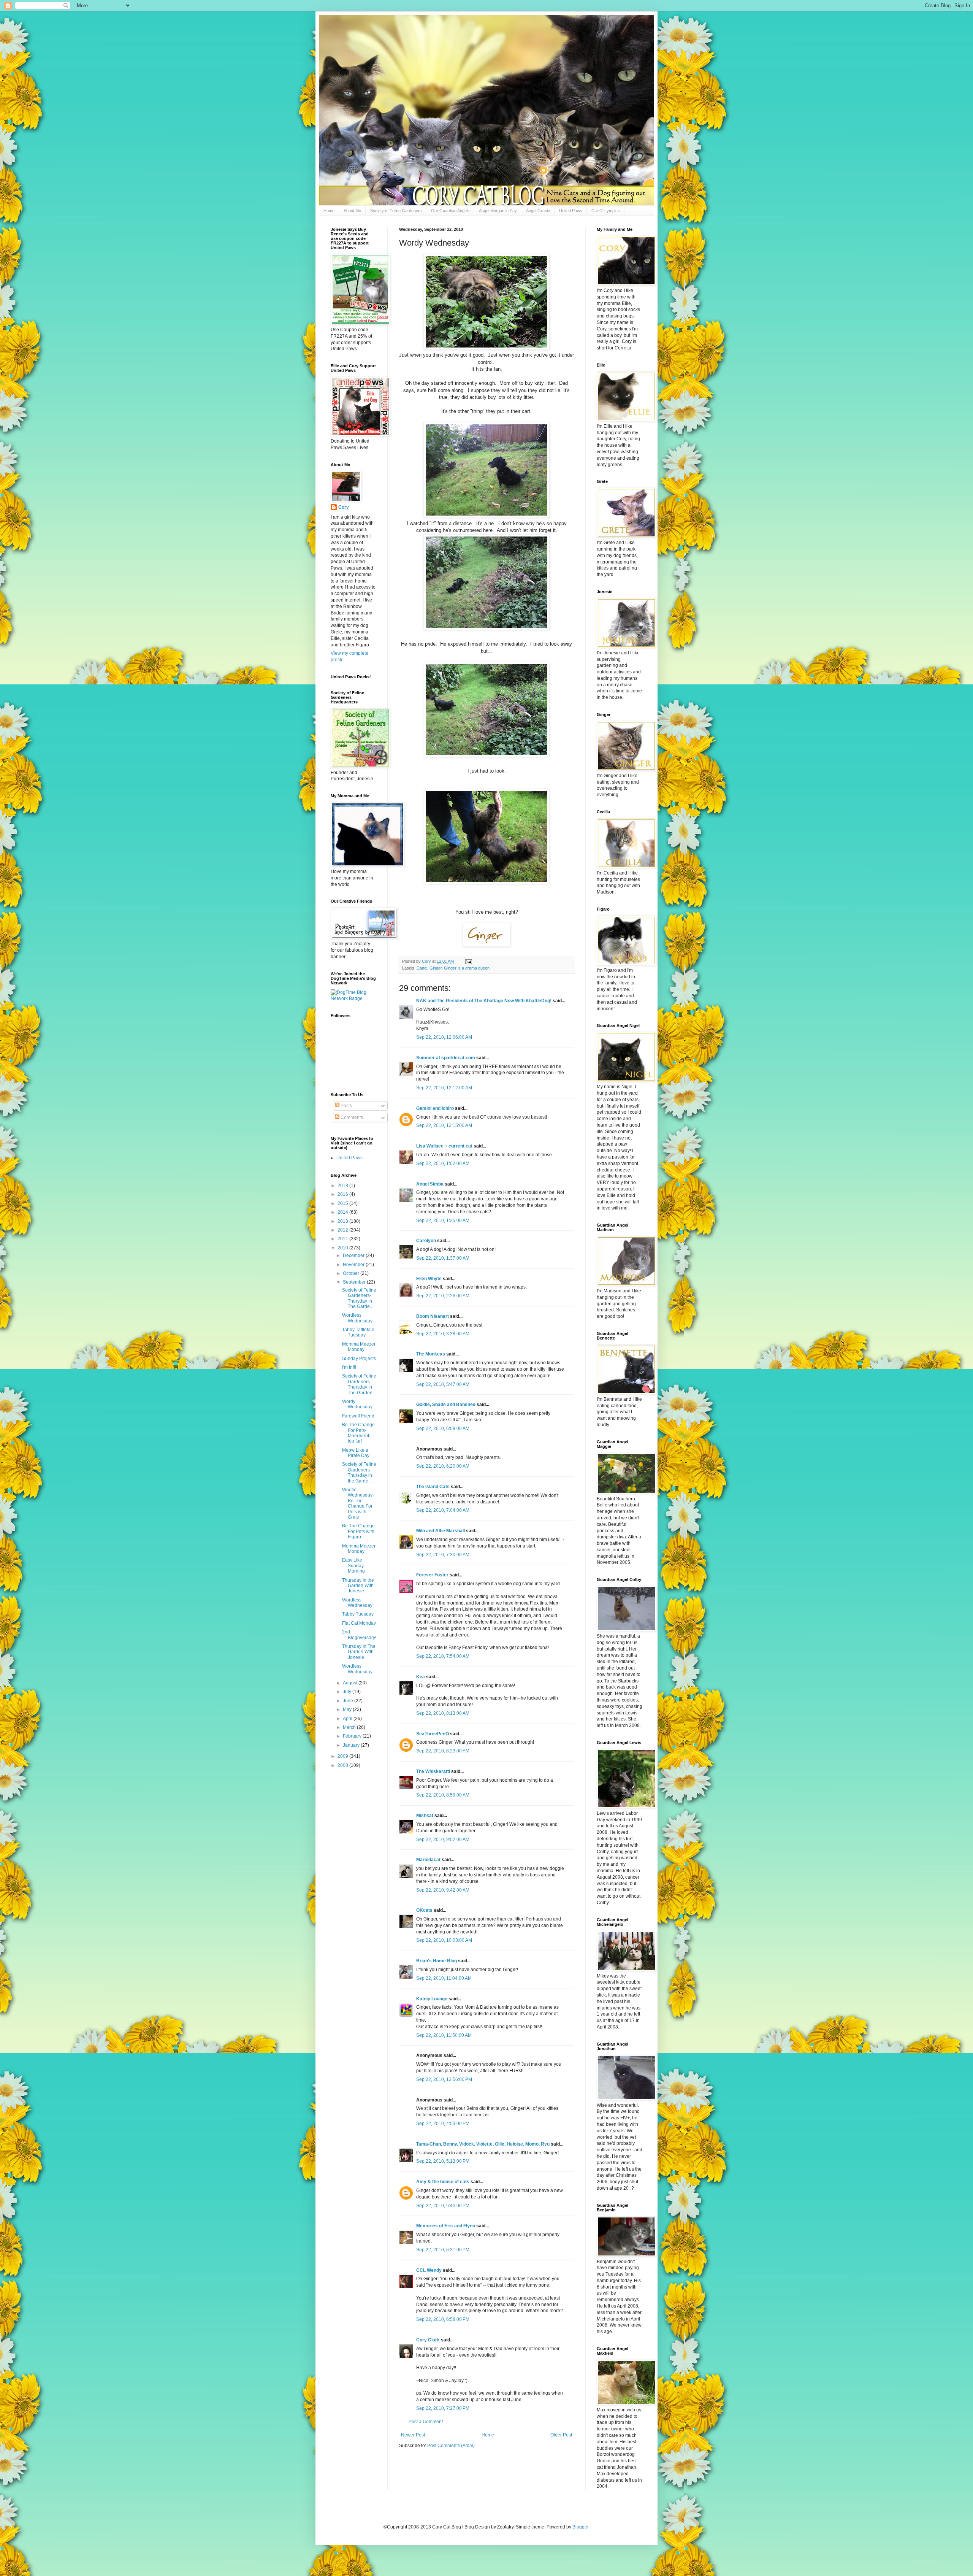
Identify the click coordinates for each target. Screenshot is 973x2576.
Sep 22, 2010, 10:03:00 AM (444, 1940)
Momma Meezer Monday (359, 1347)
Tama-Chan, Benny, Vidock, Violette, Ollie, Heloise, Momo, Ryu (483, 2144)
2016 (343, 1194)
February (353, 1736)
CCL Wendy (429, 2270)
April (348, 1719)
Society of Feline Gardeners (396, 211)
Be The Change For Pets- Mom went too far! (358, 1433)
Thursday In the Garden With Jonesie (358, 1586)
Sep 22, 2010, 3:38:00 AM (443, 1334)
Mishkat (425, 1816)
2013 (343, 1221)
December (354, 1255)
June (349, 1701)
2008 (343, 1765)
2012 (343, 1230)
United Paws (571, 211)
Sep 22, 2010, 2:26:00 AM (443, 1296)
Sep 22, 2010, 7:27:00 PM (443, 2408)
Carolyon (426, 1241)
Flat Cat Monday (359, 1623)
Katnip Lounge (432, 1999)
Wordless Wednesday (357, 1318)
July (348, 1692)
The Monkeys (431, 1354)
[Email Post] (468, 961)
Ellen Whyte (429, 1279)
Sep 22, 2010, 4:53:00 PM (443, 2124)
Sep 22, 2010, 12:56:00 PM (444, 2079)
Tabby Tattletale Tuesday (358, 1332)
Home (329, 211)
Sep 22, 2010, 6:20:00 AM (443, 1466)
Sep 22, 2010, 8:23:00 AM (443, 1751)
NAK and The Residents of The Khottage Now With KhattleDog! (484, 1001)
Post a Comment (426, 2422)
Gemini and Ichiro (435, 1108)
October (352, 1273)
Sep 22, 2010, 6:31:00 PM (443, 2250)
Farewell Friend (358, 1416)
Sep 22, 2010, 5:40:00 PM (443, 2206)
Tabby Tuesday (358, 1614)
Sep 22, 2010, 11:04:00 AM (444, 1978)
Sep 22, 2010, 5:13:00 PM (443, 2161)
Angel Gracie (538, 211)
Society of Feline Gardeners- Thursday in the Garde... (359, 1472)
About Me (352, 211)
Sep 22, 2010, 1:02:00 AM (443, 1163)
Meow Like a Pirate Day (356, 1453)
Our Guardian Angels (450, 211)
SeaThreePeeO (433, 1734)
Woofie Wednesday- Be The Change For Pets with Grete (358, 1503)
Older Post (561, 2435)
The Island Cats (433, 1487)
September (355, 1282)
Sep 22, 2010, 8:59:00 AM (443, 1795)
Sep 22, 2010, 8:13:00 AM (443, 1713)
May (348, 1709)
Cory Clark (428, 2340)
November (354, 1265)
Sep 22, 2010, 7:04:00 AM (443, 1510)
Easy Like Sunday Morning (353, 1566)
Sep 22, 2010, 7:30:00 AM (443, 1555)
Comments (351, 1117)
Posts (346, 1106)
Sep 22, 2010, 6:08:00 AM (443, 1428)
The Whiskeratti (433, 1771)
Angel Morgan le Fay (498, 211)
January (352, 1745)
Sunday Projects (359, 1359)
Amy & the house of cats (443, 2182)
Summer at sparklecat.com (446, 1058)
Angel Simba (430, 1184)
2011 (343, 1239)
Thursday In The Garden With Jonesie (359, 1652)
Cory (344, 507)
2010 (343, 1248)
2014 (343, 1212)
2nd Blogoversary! (359, 1635)
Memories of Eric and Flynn (446, 2226)
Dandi (422, 968)
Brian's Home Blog (437, 1961)
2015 (343, 1203)
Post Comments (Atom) (451, 2446)
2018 (343, 1186)
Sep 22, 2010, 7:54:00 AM (443, 1656)
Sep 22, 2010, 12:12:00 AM (444, 1088)
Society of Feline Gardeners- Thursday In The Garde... (359, 1298)
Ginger (436, 968)
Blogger (580, 2527)
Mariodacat (428, 1860)
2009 (343, 1756)
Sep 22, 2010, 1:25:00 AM (443, 1221)
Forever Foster (432, 1575)
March (350, 1727)
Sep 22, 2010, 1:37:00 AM (443, 1258)
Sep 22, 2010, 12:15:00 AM (444, 1125)
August (351, 1683)
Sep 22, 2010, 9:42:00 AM (443, 1890)
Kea (421, 1677)
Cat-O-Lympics (606, 211)
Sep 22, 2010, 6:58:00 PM (443, 2319)
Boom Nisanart (433, 1316)
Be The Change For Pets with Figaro (358, 1531)
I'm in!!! (349, 1367)
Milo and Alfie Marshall (441, 1531)
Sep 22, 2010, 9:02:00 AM (443, 1840)
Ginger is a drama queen (467, 968)
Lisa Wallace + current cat (444, 1146)
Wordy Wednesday (357, 1404)
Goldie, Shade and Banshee (446, 1405)
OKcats (424, 1910)
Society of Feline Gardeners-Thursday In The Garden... (359, 1384)
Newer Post (413, 2435)
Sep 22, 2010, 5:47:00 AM (443, 1384)
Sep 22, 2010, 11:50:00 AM (444, 2035)
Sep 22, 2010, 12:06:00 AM (444, 1037)
